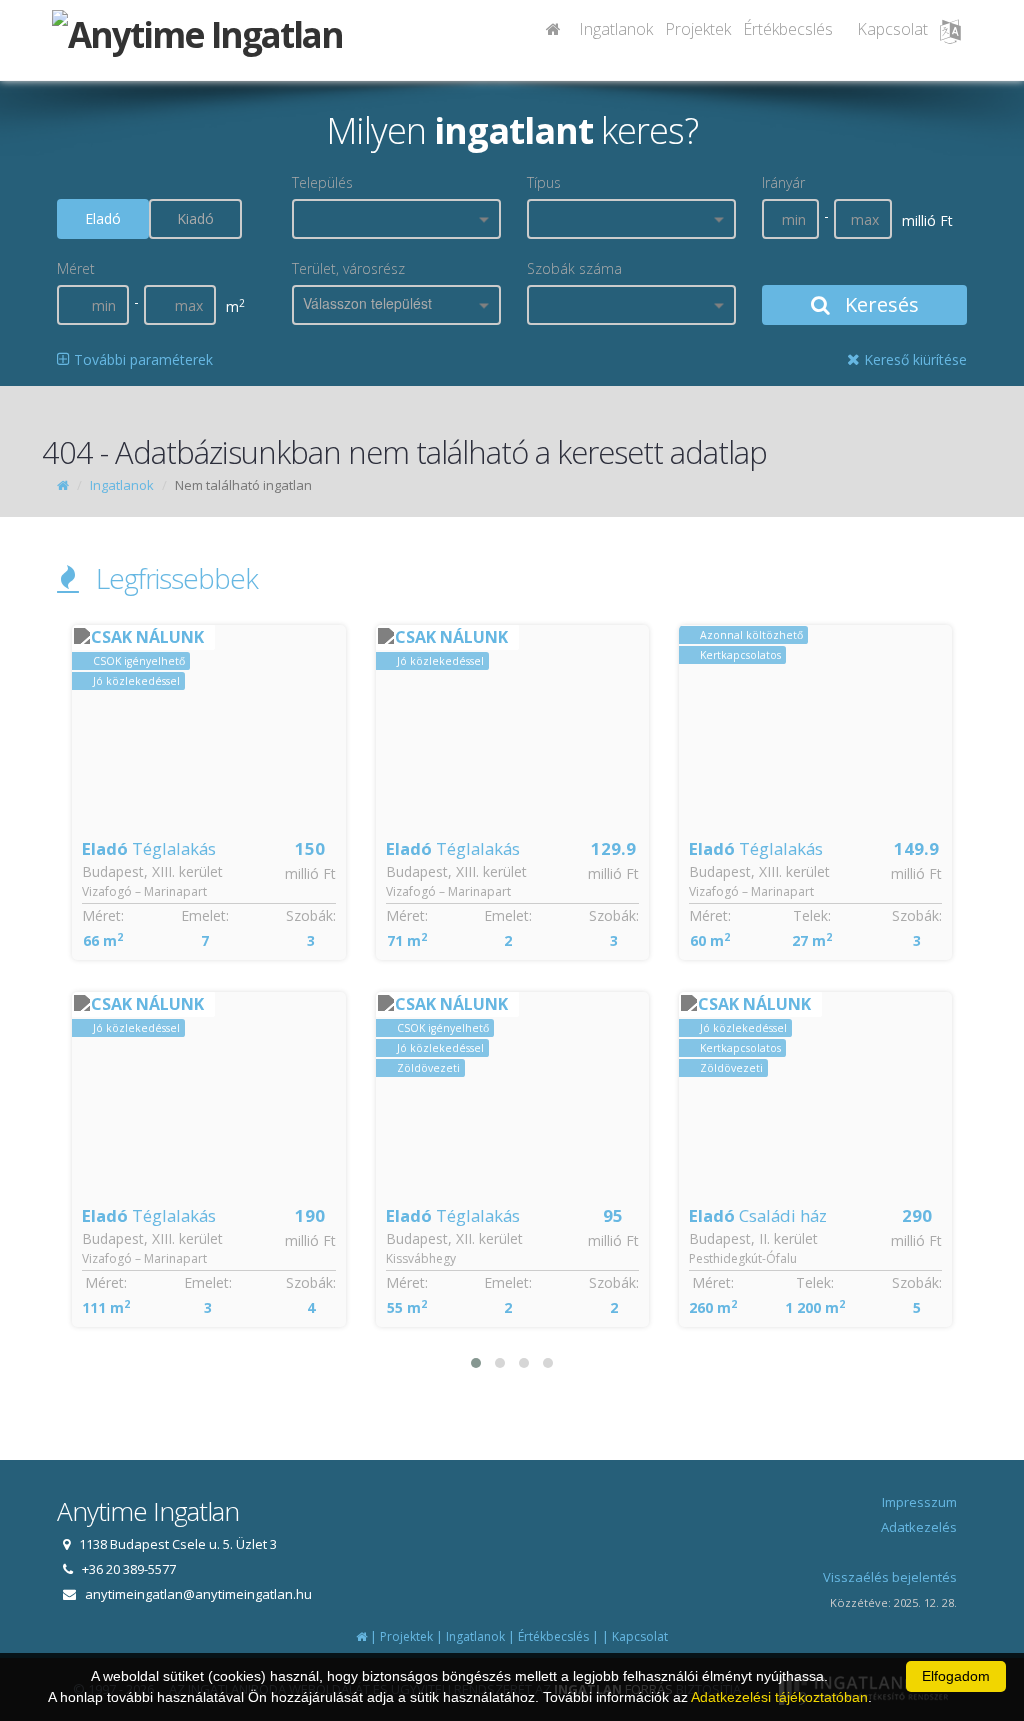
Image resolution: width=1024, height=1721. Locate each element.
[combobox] (396, 219)
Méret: (103, 915)
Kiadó (195, 218)
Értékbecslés (788, 29)
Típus (544, 182)
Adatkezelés (919, 1527)
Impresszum (919, 1502)
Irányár (783, 182)
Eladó (103, 218)
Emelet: (205, 915)
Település (322, 182)
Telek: (812, 915)
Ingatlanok (616, 29)
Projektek (698, 29)
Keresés (879, 304)
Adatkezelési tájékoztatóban (779, 1697)
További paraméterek (141, 359)
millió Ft (310, 873)
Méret (76, 268)
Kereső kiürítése (913, 359)
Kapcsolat (892, 29)
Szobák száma (574, 268)
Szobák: (311, 915)
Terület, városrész (348, 268)
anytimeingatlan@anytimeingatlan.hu (198, 1594)
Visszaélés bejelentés (890, 1577)
